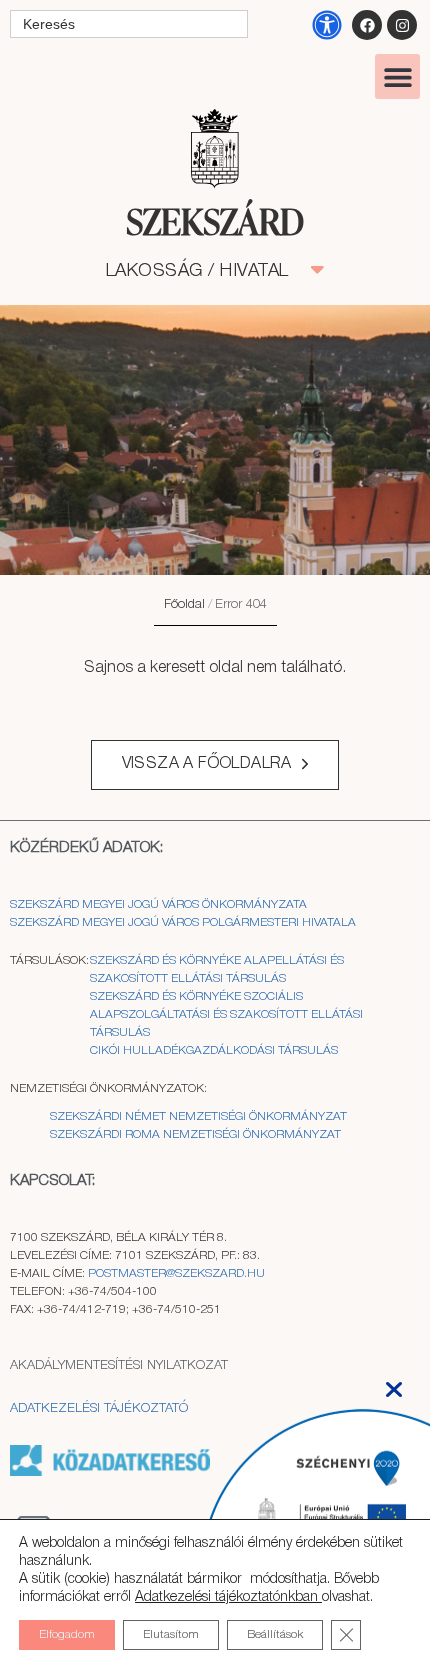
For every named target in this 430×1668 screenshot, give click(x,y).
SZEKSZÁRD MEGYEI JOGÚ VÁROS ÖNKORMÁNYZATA (160, 904)
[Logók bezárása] (394, 1383)
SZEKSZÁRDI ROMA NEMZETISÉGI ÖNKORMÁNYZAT (195, 1134)
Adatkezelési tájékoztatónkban (228, 1597)
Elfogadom (67, 1634)
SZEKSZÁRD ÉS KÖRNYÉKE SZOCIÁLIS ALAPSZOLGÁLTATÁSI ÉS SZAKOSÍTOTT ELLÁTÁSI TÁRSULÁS (226, 1014)
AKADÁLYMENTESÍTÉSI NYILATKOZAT (119, 1365)
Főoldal (184, 604)
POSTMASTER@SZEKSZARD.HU (176, 1273)
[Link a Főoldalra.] (215, 223)
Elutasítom (171, 1634)
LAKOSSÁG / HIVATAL (208, 271)
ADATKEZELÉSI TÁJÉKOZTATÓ (99, 1408)
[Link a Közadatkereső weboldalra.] (110, 1472)
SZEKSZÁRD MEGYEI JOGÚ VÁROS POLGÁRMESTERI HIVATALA (183, 922)
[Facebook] (367, 25)
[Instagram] (402, 25)
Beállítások (275, 1634)
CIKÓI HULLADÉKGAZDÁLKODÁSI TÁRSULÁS (214, 1050)
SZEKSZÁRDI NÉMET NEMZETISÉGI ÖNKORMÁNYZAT (198, 1116)
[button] (397, 76)
